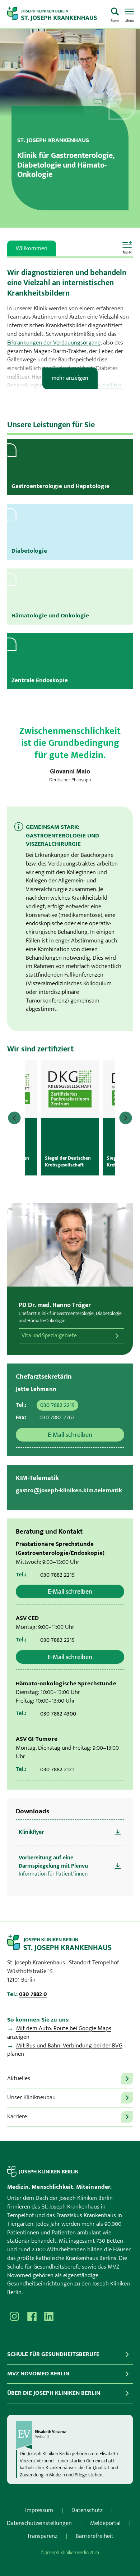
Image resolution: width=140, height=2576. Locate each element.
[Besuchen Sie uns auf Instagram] (14, 2316)
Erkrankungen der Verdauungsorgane (54, 343)
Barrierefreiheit (95, 2536)
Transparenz (42, 2536)
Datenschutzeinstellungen (39, 2523)
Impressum (39, 2510)
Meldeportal (105, 2523)
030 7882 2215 (57, 1405)
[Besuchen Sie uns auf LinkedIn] (49, 2316)
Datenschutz (87, 2510)
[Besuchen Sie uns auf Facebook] (32, 2316)
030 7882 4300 (58, 1714)
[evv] (70, 2435)
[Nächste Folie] (126, 1118)
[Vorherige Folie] (14, 1118)
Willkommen (32, 248)
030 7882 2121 (57, 1769)
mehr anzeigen (70, 378)
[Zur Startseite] (56, 14)
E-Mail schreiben (70, 1435)
